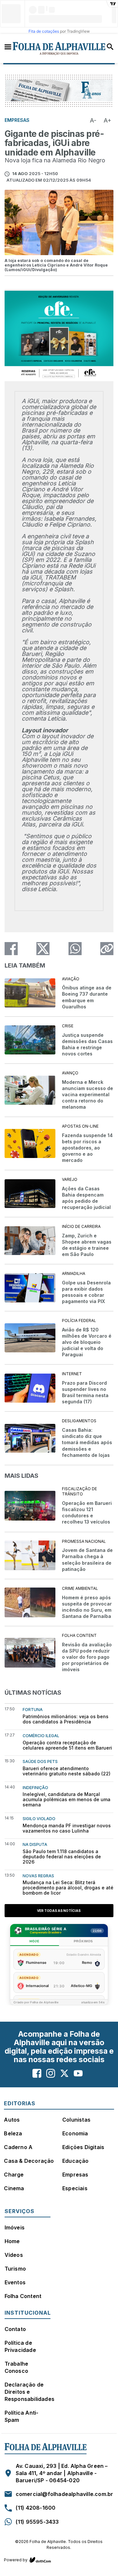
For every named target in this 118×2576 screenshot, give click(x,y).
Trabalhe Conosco (17, 2367)
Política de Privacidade (20, 2346)
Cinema (14, 2188)
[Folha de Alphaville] (59, 49)
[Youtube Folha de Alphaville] (78, 2073)
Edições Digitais (83, 2147)
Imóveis (15, 2227)
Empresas (75, 2175)
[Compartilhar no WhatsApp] (75, 949)
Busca (110, 47)
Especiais (75, 2188)
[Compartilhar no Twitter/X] (43, 949)
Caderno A (18, 2147)
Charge (14, 2175)
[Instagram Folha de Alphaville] (51, 2073)
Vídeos (14, 2255)
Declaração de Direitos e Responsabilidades (29, 2392)
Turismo (15, 2269)
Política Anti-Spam (22, 2416)
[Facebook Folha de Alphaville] (37, 2073)
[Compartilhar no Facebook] (11, 949)
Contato (15, 2329)
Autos (12, 2120)
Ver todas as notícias (59, 1911)
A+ (108, 120)
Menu (8, 46)
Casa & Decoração (29, 2161)
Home (12, 2241)
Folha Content (23, 2296)
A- (93, 120)
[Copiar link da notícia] (107, 949)
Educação (76, 2161)
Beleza (13, 2133)
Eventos (15, 2282)
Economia (75, 2133)
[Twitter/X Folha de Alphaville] (64, 2073)
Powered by (16, 2560)
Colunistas (76, 2120)
